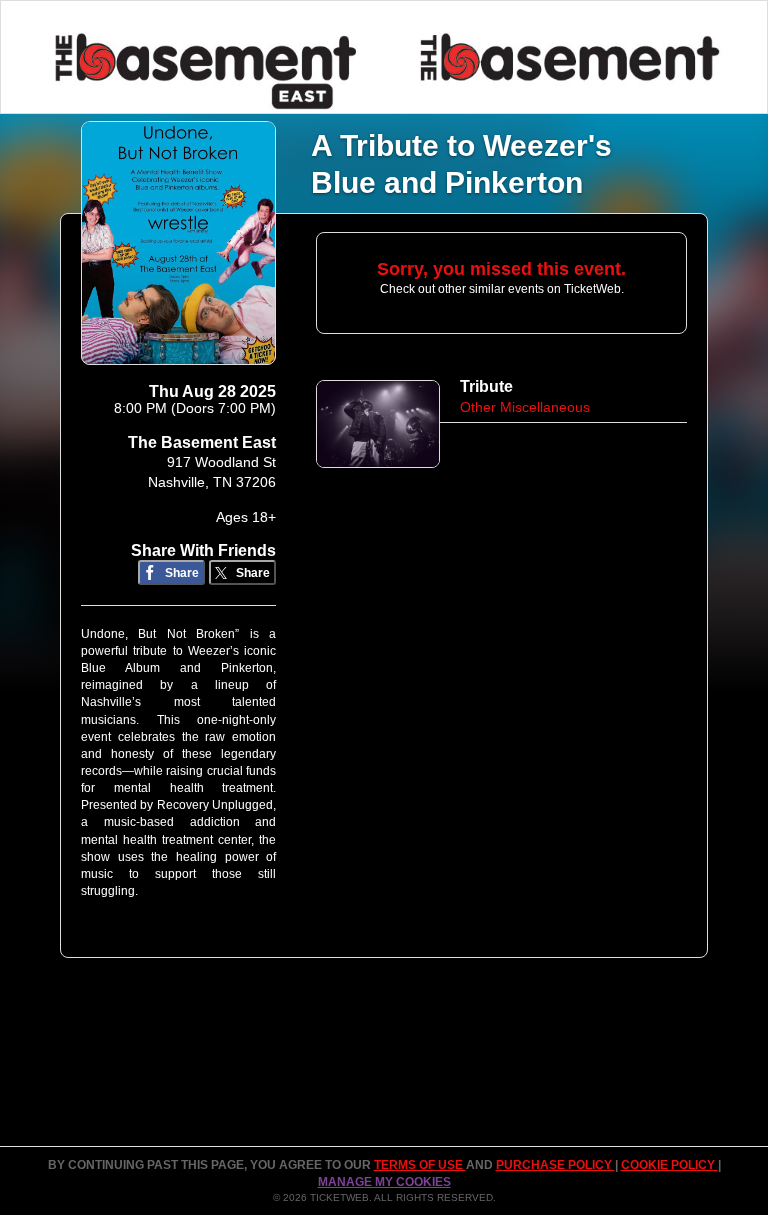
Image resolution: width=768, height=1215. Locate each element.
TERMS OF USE (420, 1165)
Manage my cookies (384, 1182)
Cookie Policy (669, 1165)
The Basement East (202, 442)
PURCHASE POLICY (555, 1165)
